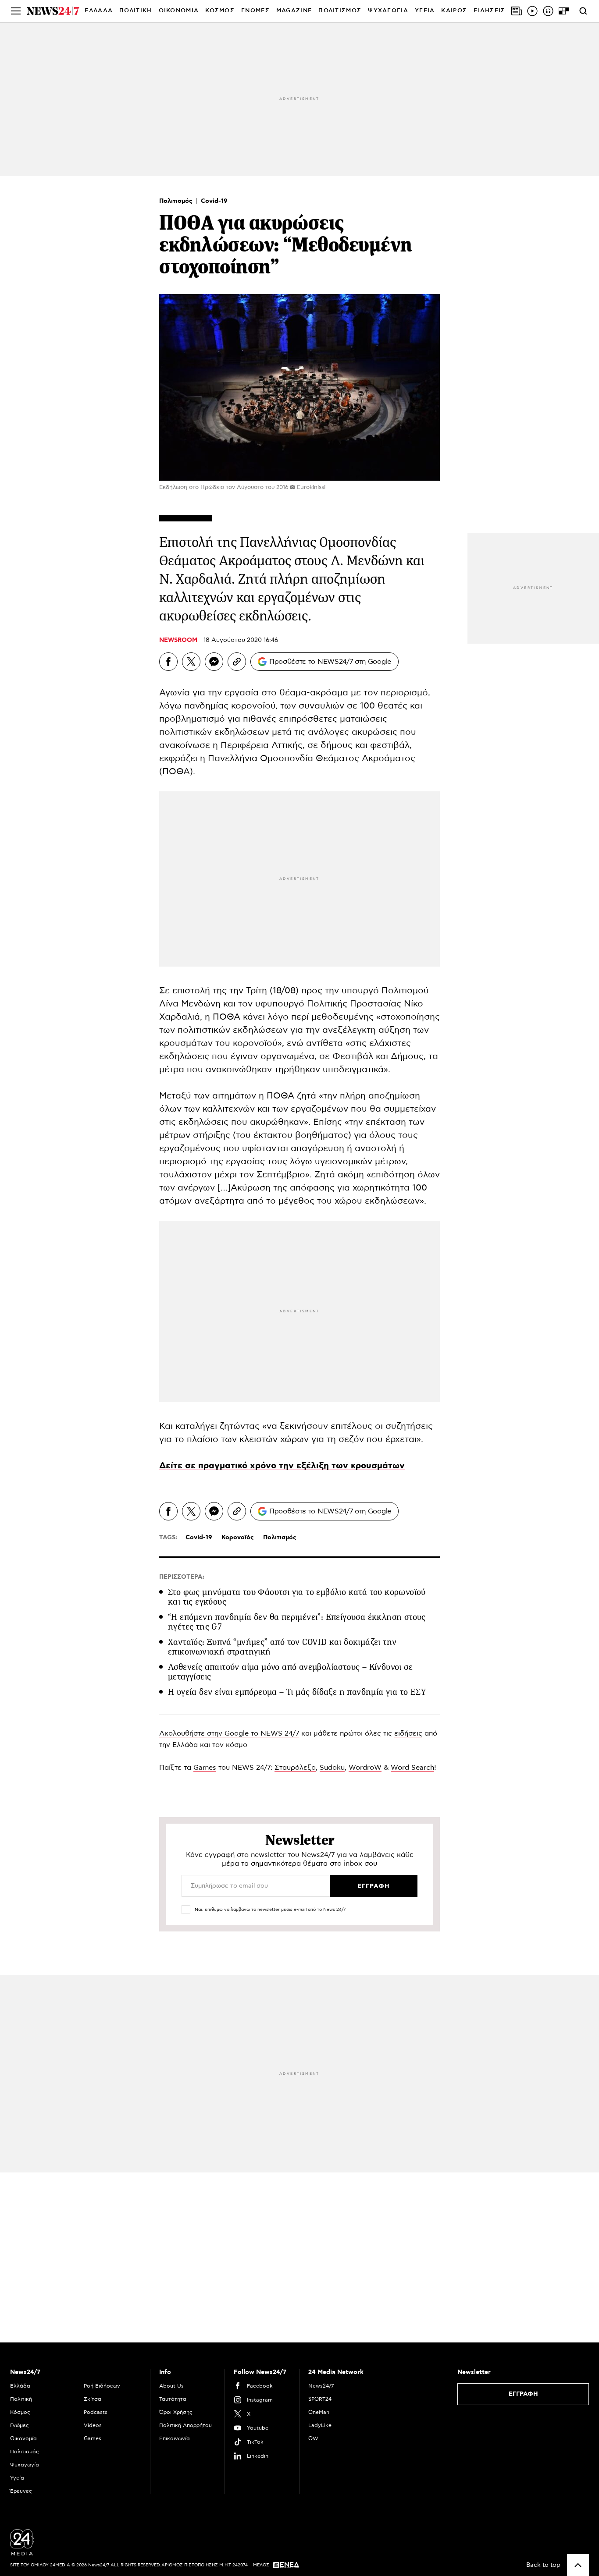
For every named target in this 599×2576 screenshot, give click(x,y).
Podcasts (96, 2412)
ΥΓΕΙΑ (425, 11)
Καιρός (454, 11)
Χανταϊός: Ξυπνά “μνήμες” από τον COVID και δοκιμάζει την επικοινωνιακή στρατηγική (282, 1647)
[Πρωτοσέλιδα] (517, 11)
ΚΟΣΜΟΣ (220, 11)
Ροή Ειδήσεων (102, 2386)
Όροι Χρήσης (176, 2412)
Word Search (412, 1768)
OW (313, 2438)
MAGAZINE (294, 11)
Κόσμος (20, 2412)
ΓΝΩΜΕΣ (255, 11)
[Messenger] (214, 662)
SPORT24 (320, 2399)
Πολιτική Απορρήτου (185, 2425)
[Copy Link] (237, 662)
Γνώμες (20, 2425)
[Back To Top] (578, 2565)
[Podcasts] (548, 11)
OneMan (319, 2412)
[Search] (583, 11)
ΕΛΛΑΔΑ (99, 11)
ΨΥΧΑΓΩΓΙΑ (388, 11)
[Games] (564, 11)
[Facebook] (168, 662)
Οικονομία (23, 2438)
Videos (93, 2425)
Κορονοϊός (238, 1538)
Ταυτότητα (173, 2399)
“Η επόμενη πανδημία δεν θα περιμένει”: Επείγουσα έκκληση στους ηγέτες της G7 (297, 1622)
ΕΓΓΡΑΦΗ (523, 2394)
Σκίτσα (93, 2399)
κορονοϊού (253, 706)
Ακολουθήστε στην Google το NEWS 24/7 (229, 1733)
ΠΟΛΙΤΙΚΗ (135, 11)
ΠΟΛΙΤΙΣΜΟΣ (340, 11)
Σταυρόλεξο (295, 1768)
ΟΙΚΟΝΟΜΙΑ (179, 11)
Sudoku (332, 1768)
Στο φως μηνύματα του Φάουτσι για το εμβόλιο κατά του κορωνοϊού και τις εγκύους (297, 1597)
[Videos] (532, 11)
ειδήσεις (408, 1733)
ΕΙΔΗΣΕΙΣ (489, 11)
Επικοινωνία (175, 2438)
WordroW (365, 1768)
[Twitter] (191, 662)
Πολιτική (21, 2399)
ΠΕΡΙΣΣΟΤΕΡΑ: (182, 1577)
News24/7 (321, 2386)
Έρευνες (21, 2491)
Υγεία (17, 2478)
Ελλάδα (20, 2386)
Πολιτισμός (177, 201)
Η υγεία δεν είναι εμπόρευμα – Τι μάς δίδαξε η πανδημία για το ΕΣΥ (297, 1692)
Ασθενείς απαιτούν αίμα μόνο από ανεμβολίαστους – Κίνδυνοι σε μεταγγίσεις (290, 1672)
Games (205, 1768)
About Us (171, 2386)
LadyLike (320, 2425)
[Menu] (16, 11)
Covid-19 (214, 201)
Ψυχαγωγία (25, 2465)
